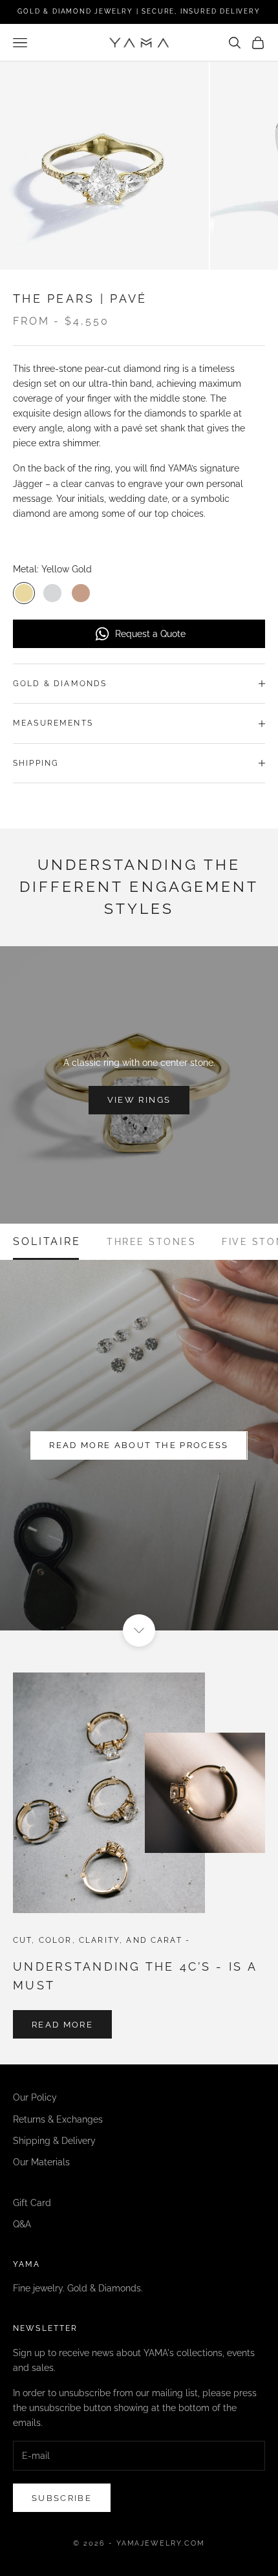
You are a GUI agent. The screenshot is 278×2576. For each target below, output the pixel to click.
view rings (139, 1100)
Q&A (22, 2224)
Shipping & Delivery (54, 2141)
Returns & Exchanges (58, 2119)
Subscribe (62, 2498)
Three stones (151, 1242)
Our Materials (41, 2162)
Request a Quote (150, 634)
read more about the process (139, 1445)
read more (62, 2025)
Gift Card (32, 2203)
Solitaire (47, 1242)
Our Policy (35, 2097)
